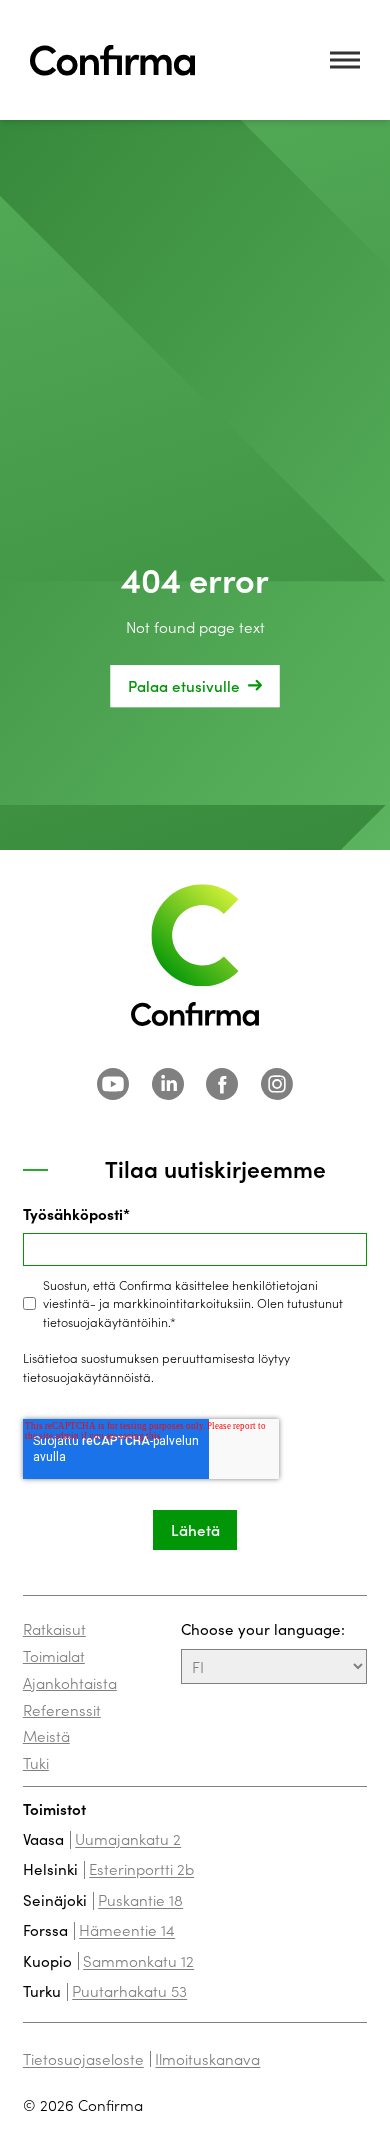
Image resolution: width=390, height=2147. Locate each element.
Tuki (36, 1762)
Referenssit (62, 1709)
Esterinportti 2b (141, 1868)
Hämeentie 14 (127, 1929)
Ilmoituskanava (207, 2058)
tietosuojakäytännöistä (87, 1376)
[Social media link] (113, 1084)
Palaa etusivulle (184, 685)
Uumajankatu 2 (128, 1838)
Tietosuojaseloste (83, 2058)
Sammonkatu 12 (138, 1960)
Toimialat (54, 1655)
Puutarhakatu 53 (129, 1990)
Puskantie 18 (140, 1899)
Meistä (46, 1735)
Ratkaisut (54, 1628)
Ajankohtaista (70, 1682)
